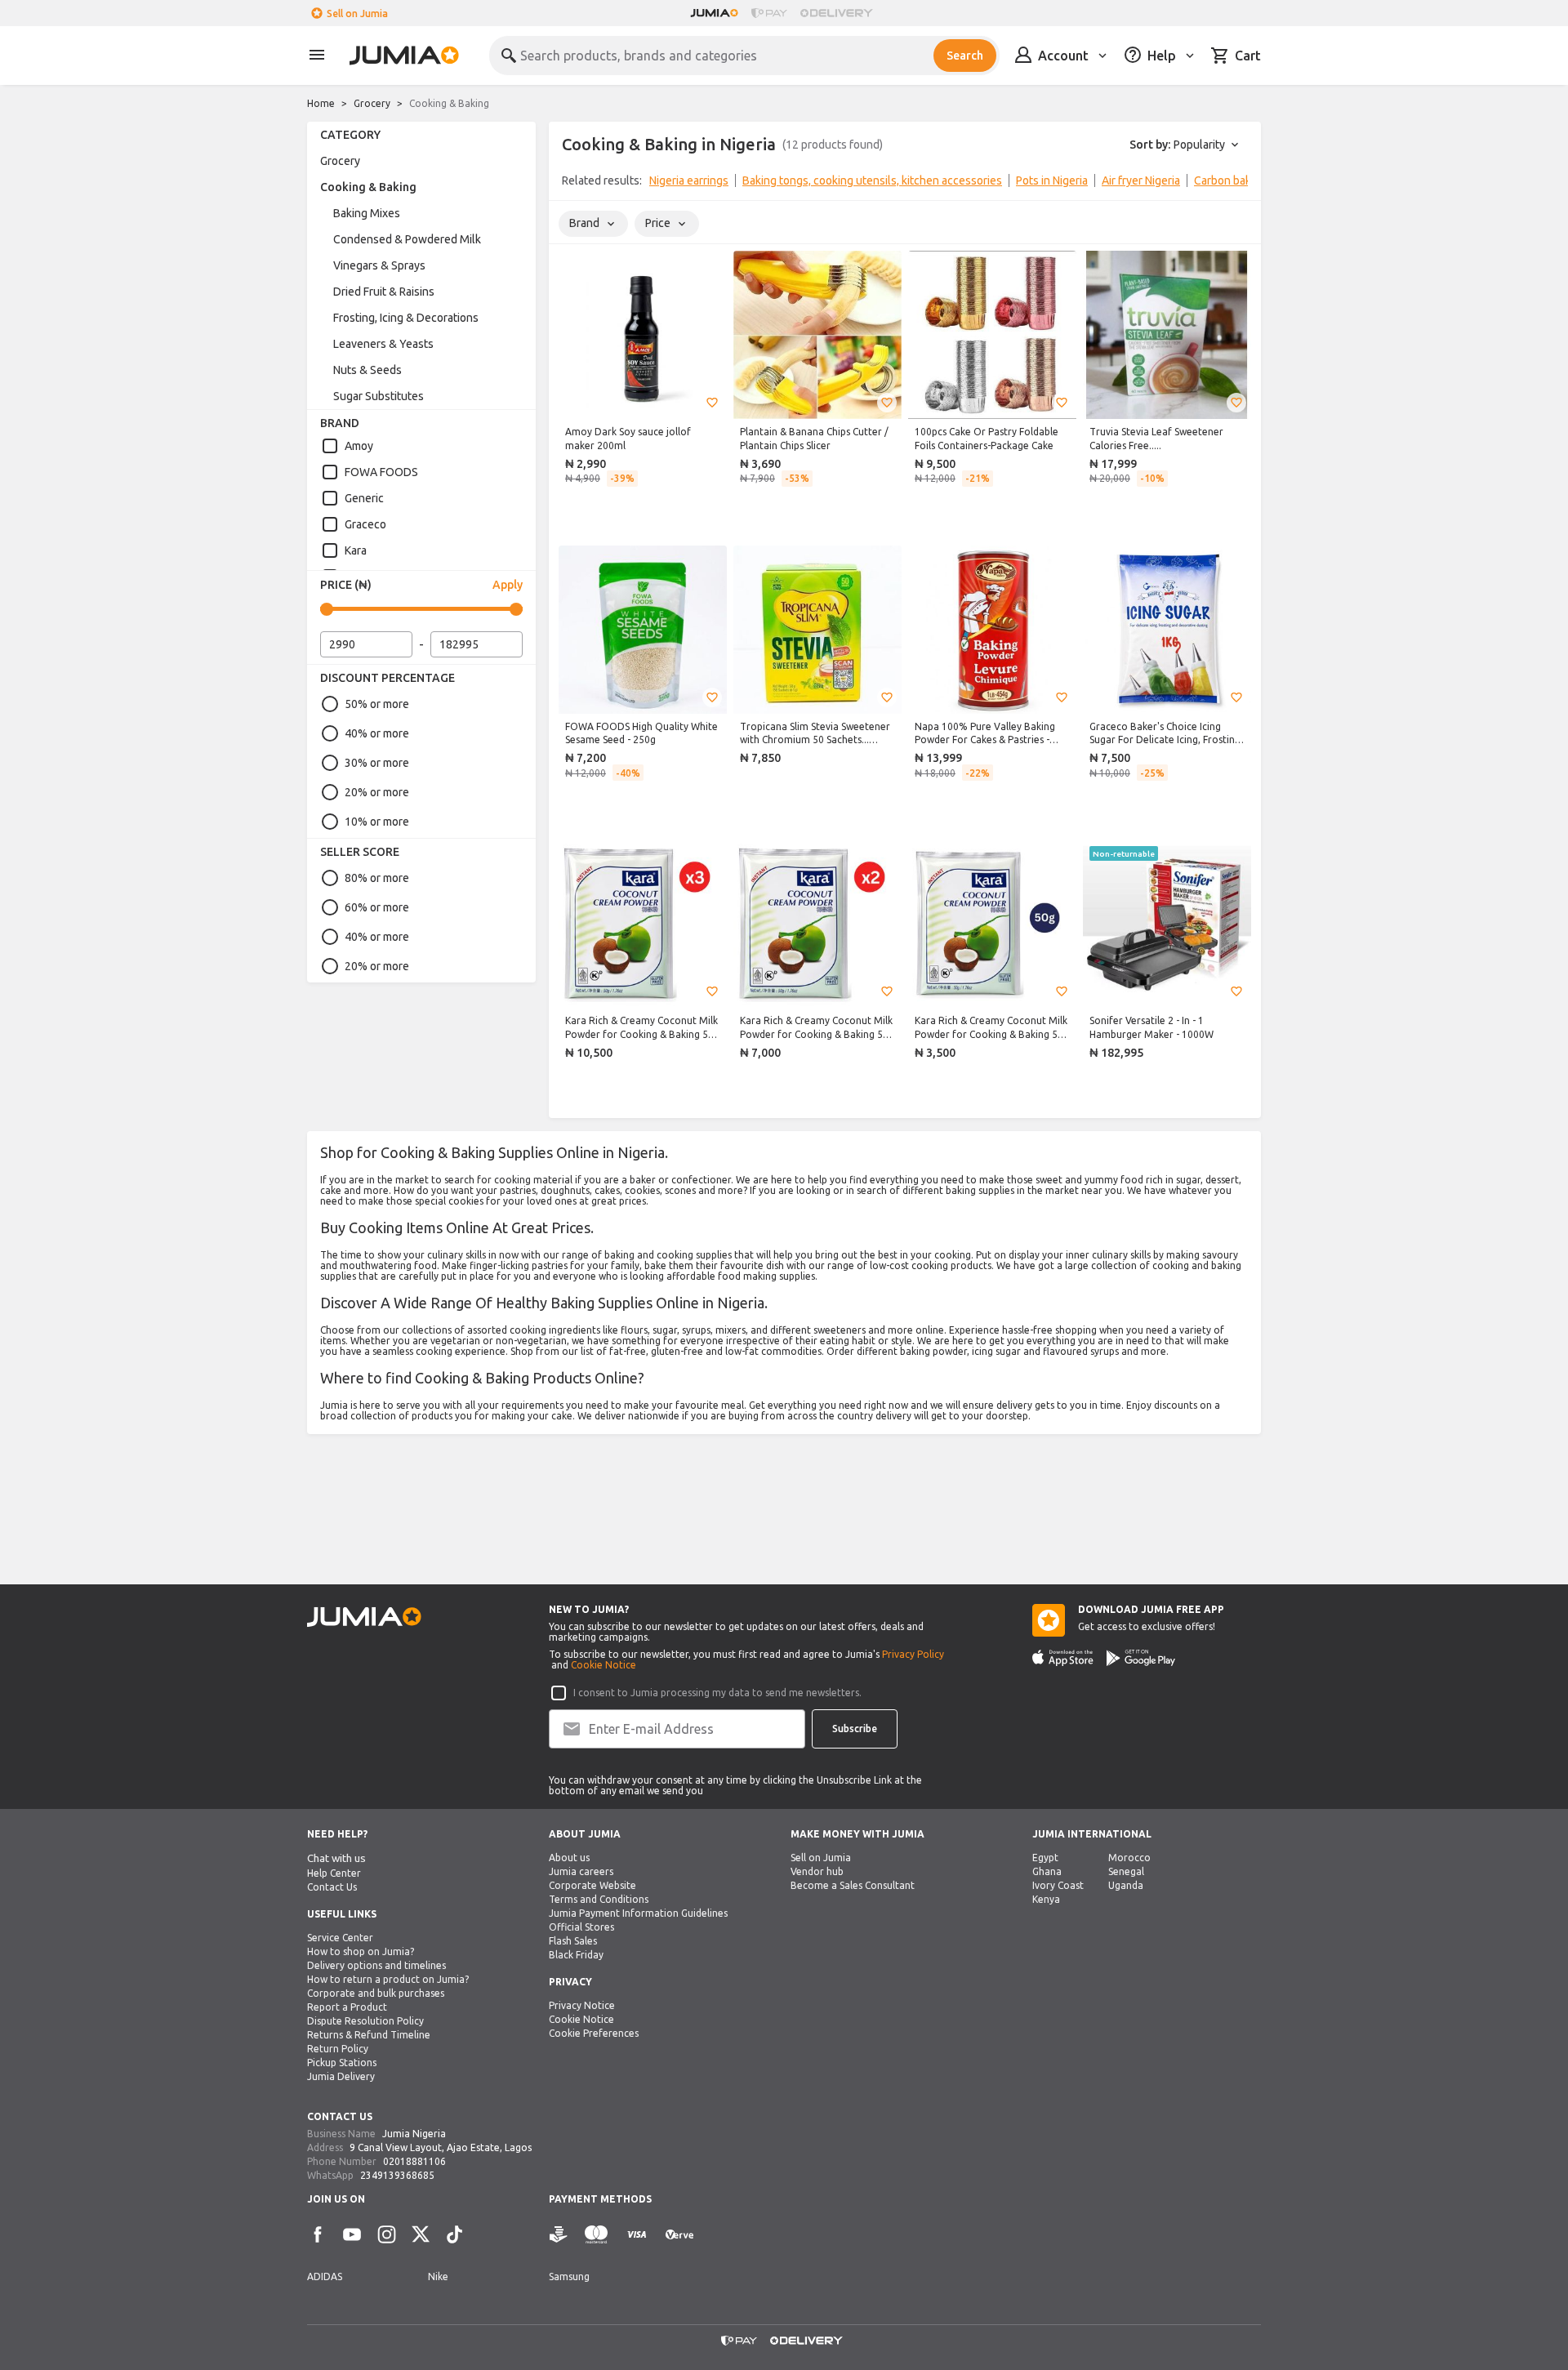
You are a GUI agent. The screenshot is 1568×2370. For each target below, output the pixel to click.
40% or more (377, 733)
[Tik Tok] (455, 2234)
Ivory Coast (1058, 1885)
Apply (508, 585)
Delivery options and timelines (376, 1965)
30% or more (377, 763)
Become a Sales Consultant (853, 1885)
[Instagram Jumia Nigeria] (386, 2234)
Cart (1248, 56)
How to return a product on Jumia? (388, 1979)
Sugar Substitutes (379, 396)
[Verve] (679, 2235)
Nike (438, 2276)
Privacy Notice (582, 2005)
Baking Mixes (367, 213)
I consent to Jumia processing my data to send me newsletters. (717, 1693)
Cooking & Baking (368, 187)
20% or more (377, 792)
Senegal (1126, 1871)
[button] (712, 403)
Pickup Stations (342, 2063)
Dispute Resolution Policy (365, 2021)
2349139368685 (397, 2175)
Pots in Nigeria (1052, 180)
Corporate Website (592, 1885)
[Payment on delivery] (559, 2235)
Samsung (569, 2276)
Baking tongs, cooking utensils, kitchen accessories (872, 180)
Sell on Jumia (357, 13)
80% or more (377, 878)
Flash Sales (573, 1941)
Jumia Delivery (341, 2076)
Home (321, 103)
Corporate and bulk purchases (376, 1993)
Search (965, 56)
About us (569, 1858)
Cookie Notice (604, 1665)
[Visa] (637, 2235)
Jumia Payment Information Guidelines (638, 1913)
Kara (356, 550)
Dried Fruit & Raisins (384, 292)
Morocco (1129, 1858)
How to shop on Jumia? (361, 1951)
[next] (1238, 184)
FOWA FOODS (381, 472)
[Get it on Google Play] (1141, 1658)
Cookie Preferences (594, 2033)
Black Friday (576, 1955)
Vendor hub (817, 1871)
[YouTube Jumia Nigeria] (352, 2234)
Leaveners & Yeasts (383, 344)
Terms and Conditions (599, 1899)
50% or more (377, 704)
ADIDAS (325, 2276)
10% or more (377, 822)
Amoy (359, 446)
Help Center (334, 1873)
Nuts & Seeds (367, 370)
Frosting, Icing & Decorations (406, 318)
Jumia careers (581, 1871)
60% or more (377, 907)
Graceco (365, 524)
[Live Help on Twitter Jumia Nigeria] (421, 2234)
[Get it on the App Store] (1063, 1658)
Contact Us (332, 1887)
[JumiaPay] (769, 13)
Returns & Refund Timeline (369, 2035)
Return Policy (338, 2049)
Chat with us (336, 1858)
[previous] (572, 184)
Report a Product (347, 2007)
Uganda (1126, 1885)
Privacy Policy (913, 1654)
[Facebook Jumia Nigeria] (318, 2234)
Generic (364, 498)
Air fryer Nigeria (1141, 180)
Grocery (372, 103)
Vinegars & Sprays (379, 265)
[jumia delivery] (839, 13)
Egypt (1045, 1858)
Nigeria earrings (689, 180)
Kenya (1046, 1899)
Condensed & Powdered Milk (407, 239)
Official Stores (581, 1927)
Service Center (340, 1938)
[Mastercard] (596, 2235)
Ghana (1047, 1871)
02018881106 (414, 2161)
